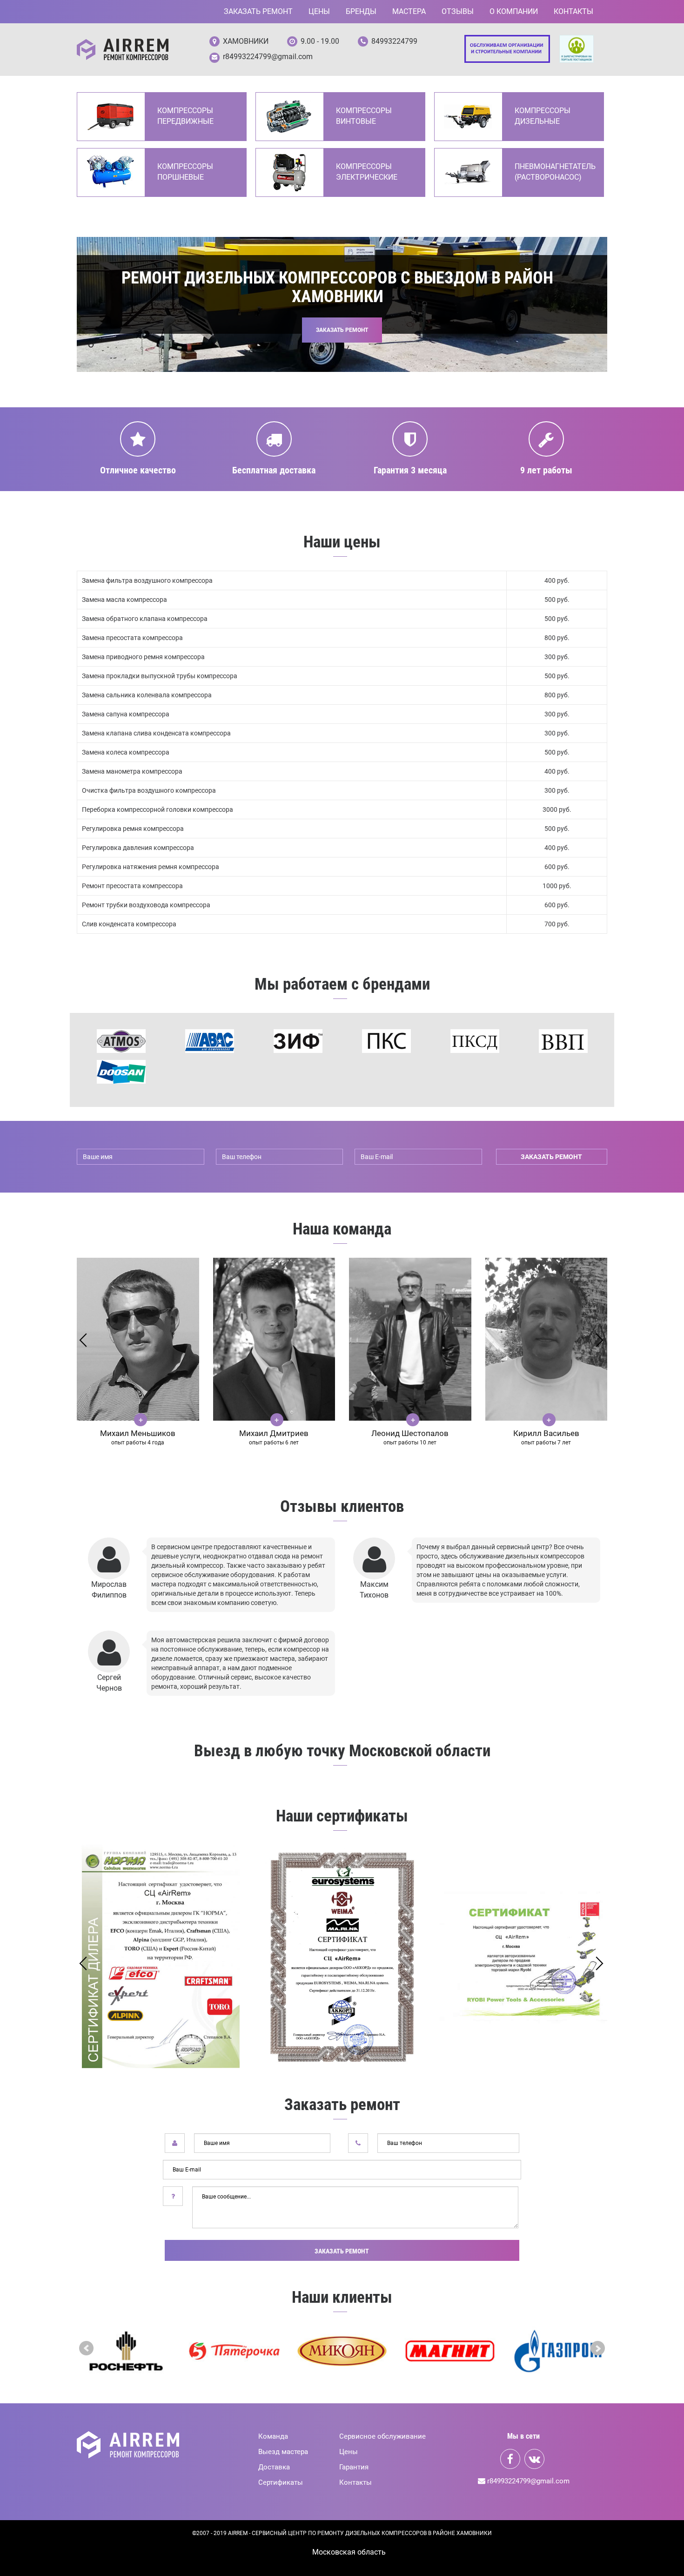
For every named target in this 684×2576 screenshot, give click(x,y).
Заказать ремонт (258, 11)
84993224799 (394, 41)
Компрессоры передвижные (185, 116)
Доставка (274, 2467)
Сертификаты (281, 2482)
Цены (319, 11)
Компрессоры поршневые (185, 172)
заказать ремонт (551, 1157)
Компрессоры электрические (367, 172)
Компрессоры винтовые (364, 116)
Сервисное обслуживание (382, 2436)
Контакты (573, 11)
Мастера (409, 11)
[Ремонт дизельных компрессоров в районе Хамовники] (123, 50)
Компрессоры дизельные (543, 116)
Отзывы (458, 11)
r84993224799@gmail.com (268, 57)
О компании (514, 11)
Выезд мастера (283, 2452)
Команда (273, 2436)
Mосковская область (349, 2552)
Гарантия (354, 2467)
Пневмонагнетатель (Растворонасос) (554, 172)
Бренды (361, 11)
